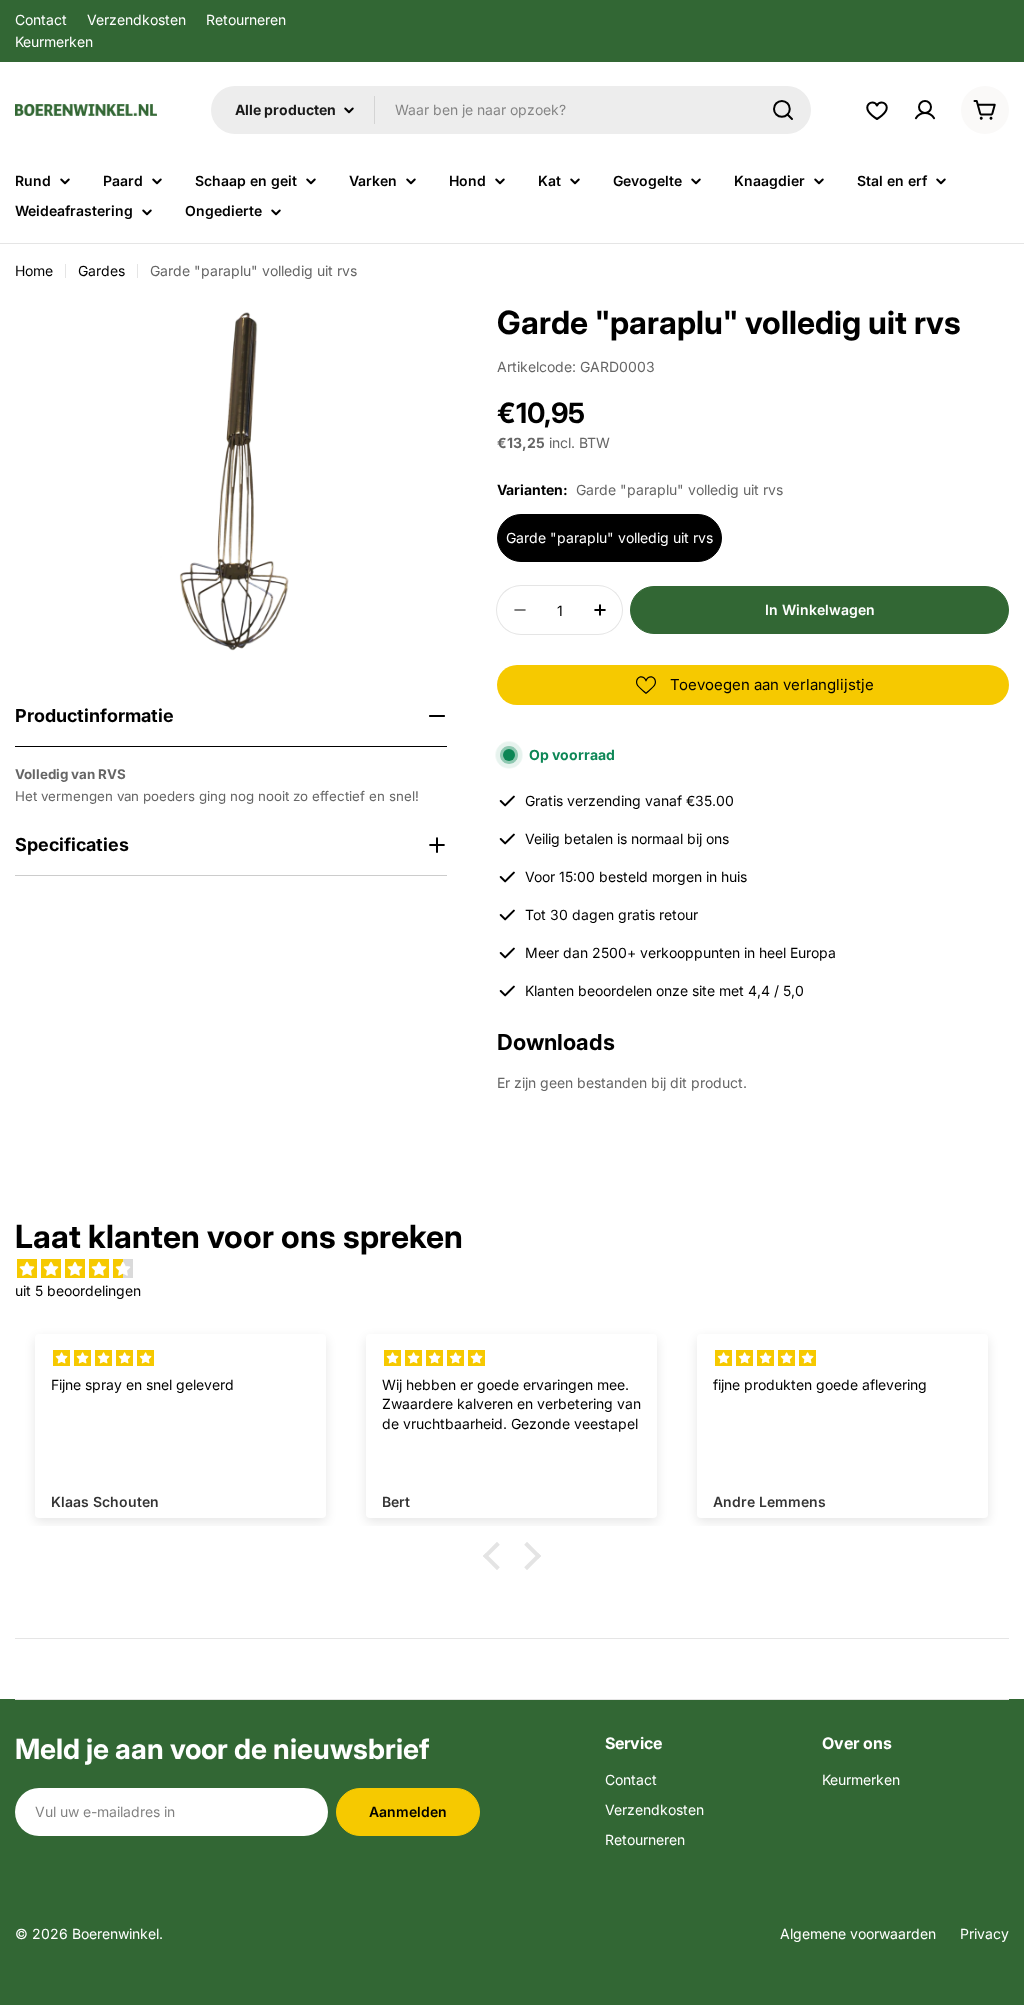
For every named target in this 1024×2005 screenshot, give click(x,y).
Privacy (984, 1933)
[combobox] (511, 110)
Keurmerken (54, 41)
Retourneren (246, 19)
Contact (41, 19)
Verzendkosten (136, 19)
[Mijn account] (925, 110)
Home (34, 270)
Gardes (101, 270)
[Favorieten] (877, 110)
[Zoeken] (783, 110)
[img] (512, 1269)
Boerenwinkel (115, 1933)
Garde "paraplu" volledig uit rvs (609, 537)
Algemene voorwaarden (858, 1933)
